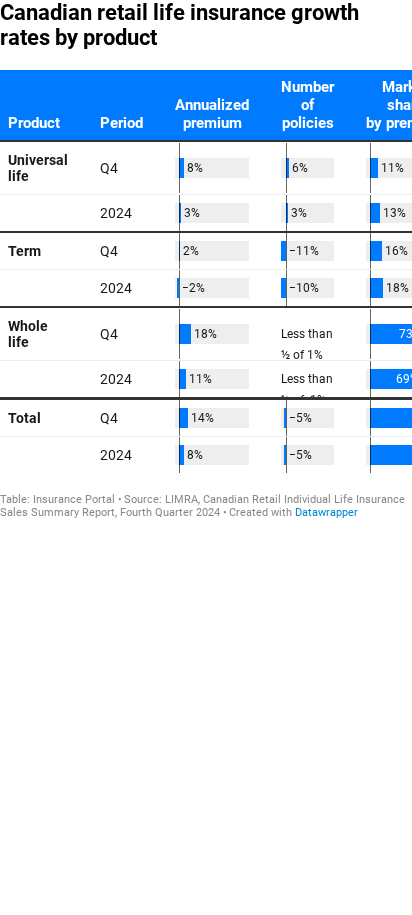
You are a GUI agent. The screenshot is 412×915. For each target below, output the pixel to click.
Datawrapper (326, 512)
